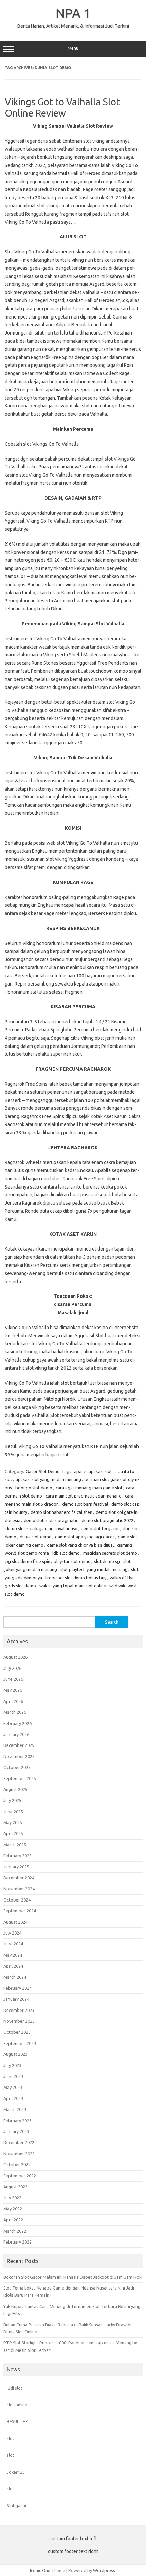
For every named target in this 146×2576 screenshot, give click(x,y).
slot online (17, 2405)
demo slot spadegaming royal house (41, 1528)
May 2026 (13, 1690)
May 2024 (13, 1955)
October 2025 (17, 1767)
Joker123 (16, 2472)
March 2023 (15, 2109)
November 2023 (19, 2021)
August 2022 (15, 2187)
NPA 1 (73, 13)
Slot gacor (17, 2505)
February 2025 (17, 1856)
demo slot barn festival (85, 1504)
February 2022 (17, 2242)
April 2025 (13, 1833)
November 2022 (19, 2154)
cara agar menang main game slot (89, 1488)
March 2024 (15, 1977)
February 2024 (17, 1988)
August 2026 (15, 1657)
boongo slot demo (34, 1488)
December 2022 (19, 2142)
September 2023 (20, 2043)
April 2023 (13, 2098)
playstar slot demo (72, 1561)
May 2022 (13, 2209)
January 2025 (16, 1867)
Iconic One (40, 2570)
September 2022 (20, 2176)
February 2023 (17, 2121)
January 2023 (16, 2131)
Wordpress (104, 2570)
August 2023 (15, 2054)
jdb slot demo (66, 1553)
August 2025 (15, 1789)
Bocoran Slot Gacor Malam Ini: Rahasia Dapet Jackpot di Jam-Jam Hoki (73, 2277)
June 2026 (13, 1679)
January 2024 (16, 1999)
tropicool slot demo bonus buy (76, 1578)
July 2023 (12, 2065)
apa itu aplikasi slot (93, 1471)
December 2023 (19, 2010)
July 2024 (12, 1933)
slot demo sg (107, 1561)
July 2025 (12, 1800)
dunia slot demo (36, 1537)
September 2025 (20, 1778)
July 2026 (12, 1668)
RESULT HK (18, 2421)
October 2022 (17, 2164)
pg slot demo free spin (28, 1561)
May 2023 (13, 2087)
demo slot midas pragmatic (51, 1520)
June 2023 (13, 2076)
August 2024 (15, 1922)
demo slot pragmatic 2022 (107, 1520)
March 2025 (15, 1845)
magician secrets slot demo (110, 1553)
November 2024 (19, 1889)
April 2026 (13, 1701)
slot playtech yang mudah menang (94, 1569)
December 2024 (19, 1878)
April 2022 (13, 2220)
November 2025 (19, 1756)
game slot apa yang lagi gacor (85, 1537)
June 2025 (13, 1812)
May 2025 (13, 1822)
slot (11, 2438)
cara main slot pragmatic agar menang (84, 1496)
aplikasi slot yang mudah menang (48, 1479)
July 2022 (12, 2198)
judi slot (15, 2388)
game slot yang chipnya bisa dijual (80, 1545)
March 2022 (15, 2231)
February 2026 (17, 1723)
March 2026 (15, 1712)
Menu (73, 48)
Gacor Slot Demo (43, 1471)
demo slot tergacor (100, 1528)
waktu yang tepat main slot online (73, 1586)
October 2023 (17, 2032)
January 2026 (16, 1734)
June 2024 (13, 1944)
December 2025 (19, 1745)
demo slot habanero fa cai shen (61, 1512)
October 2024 (17, 1900)
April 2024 (13, 1966)
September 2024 (20, 1911)
